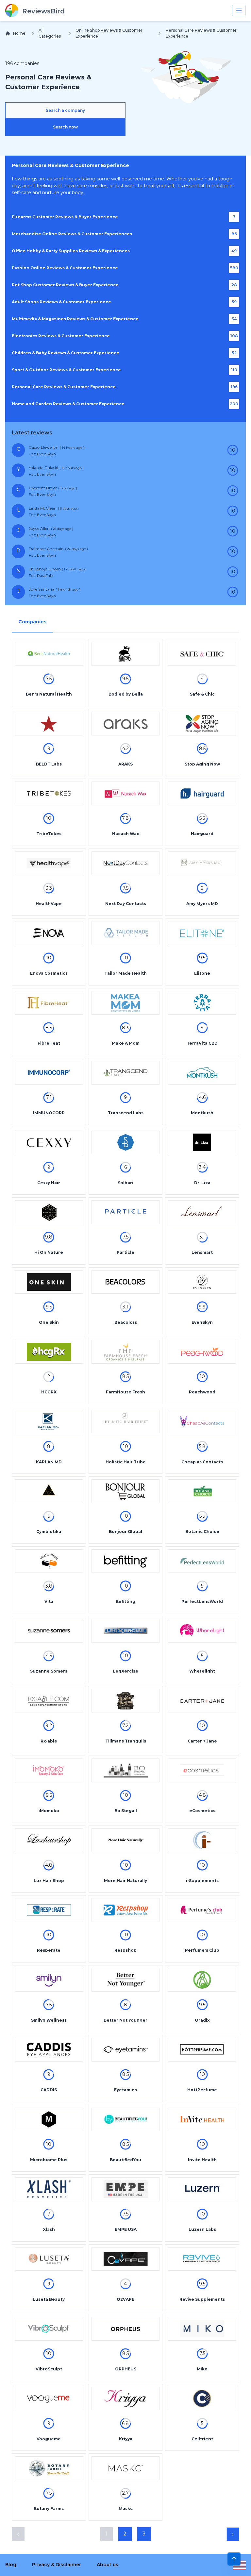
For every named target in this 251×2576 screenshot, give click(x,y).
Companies (32, 622)
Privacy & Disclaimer (57, 2565)
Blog (11, 2565)
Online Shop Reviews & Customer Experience (109, 33)
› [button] (233, 2534)
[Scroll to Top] (234, 2559)
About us (108, 2565)
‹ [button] (18, 2534)
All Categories (50, 33)
